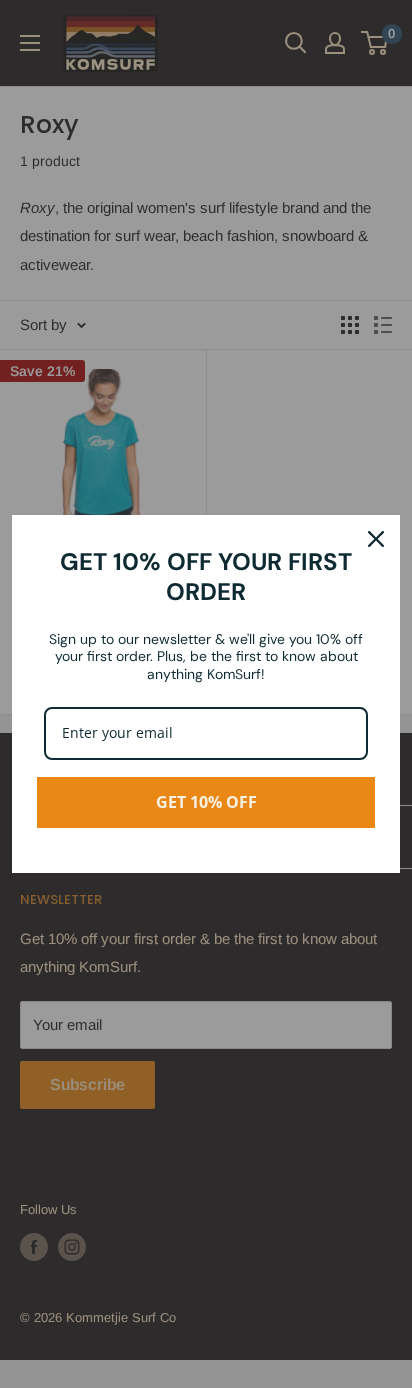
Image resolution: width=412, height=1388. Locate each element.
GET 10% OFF (206, 802)
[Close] (376, 539)
